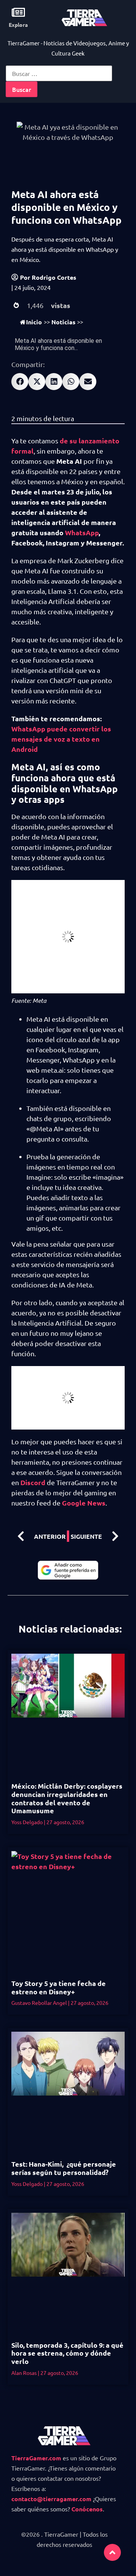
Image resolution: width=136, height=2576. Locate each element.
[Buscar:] (59, 73)
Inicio (34, 322)
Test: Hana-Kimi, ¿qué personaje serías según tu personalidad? (64, 2168)
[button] (20, 382)
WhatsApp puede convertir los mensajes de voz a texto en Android (61, 739)
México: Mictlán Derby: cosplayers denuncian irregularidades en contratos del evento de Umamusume (67, 1798)
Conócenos (87, 2509)
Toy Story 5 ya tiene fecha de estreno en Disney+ (59, 1987)
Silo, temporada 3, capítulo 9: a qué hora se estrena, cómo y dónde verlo (67, 2353)
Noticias (63, 322)
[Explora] (18, 12)
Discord (34, 1482)
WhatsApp (82, 532)
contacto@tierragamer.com (51, 2499)
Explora (18, 25)
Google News (84, 1503)
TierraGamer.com (36, 2458)
